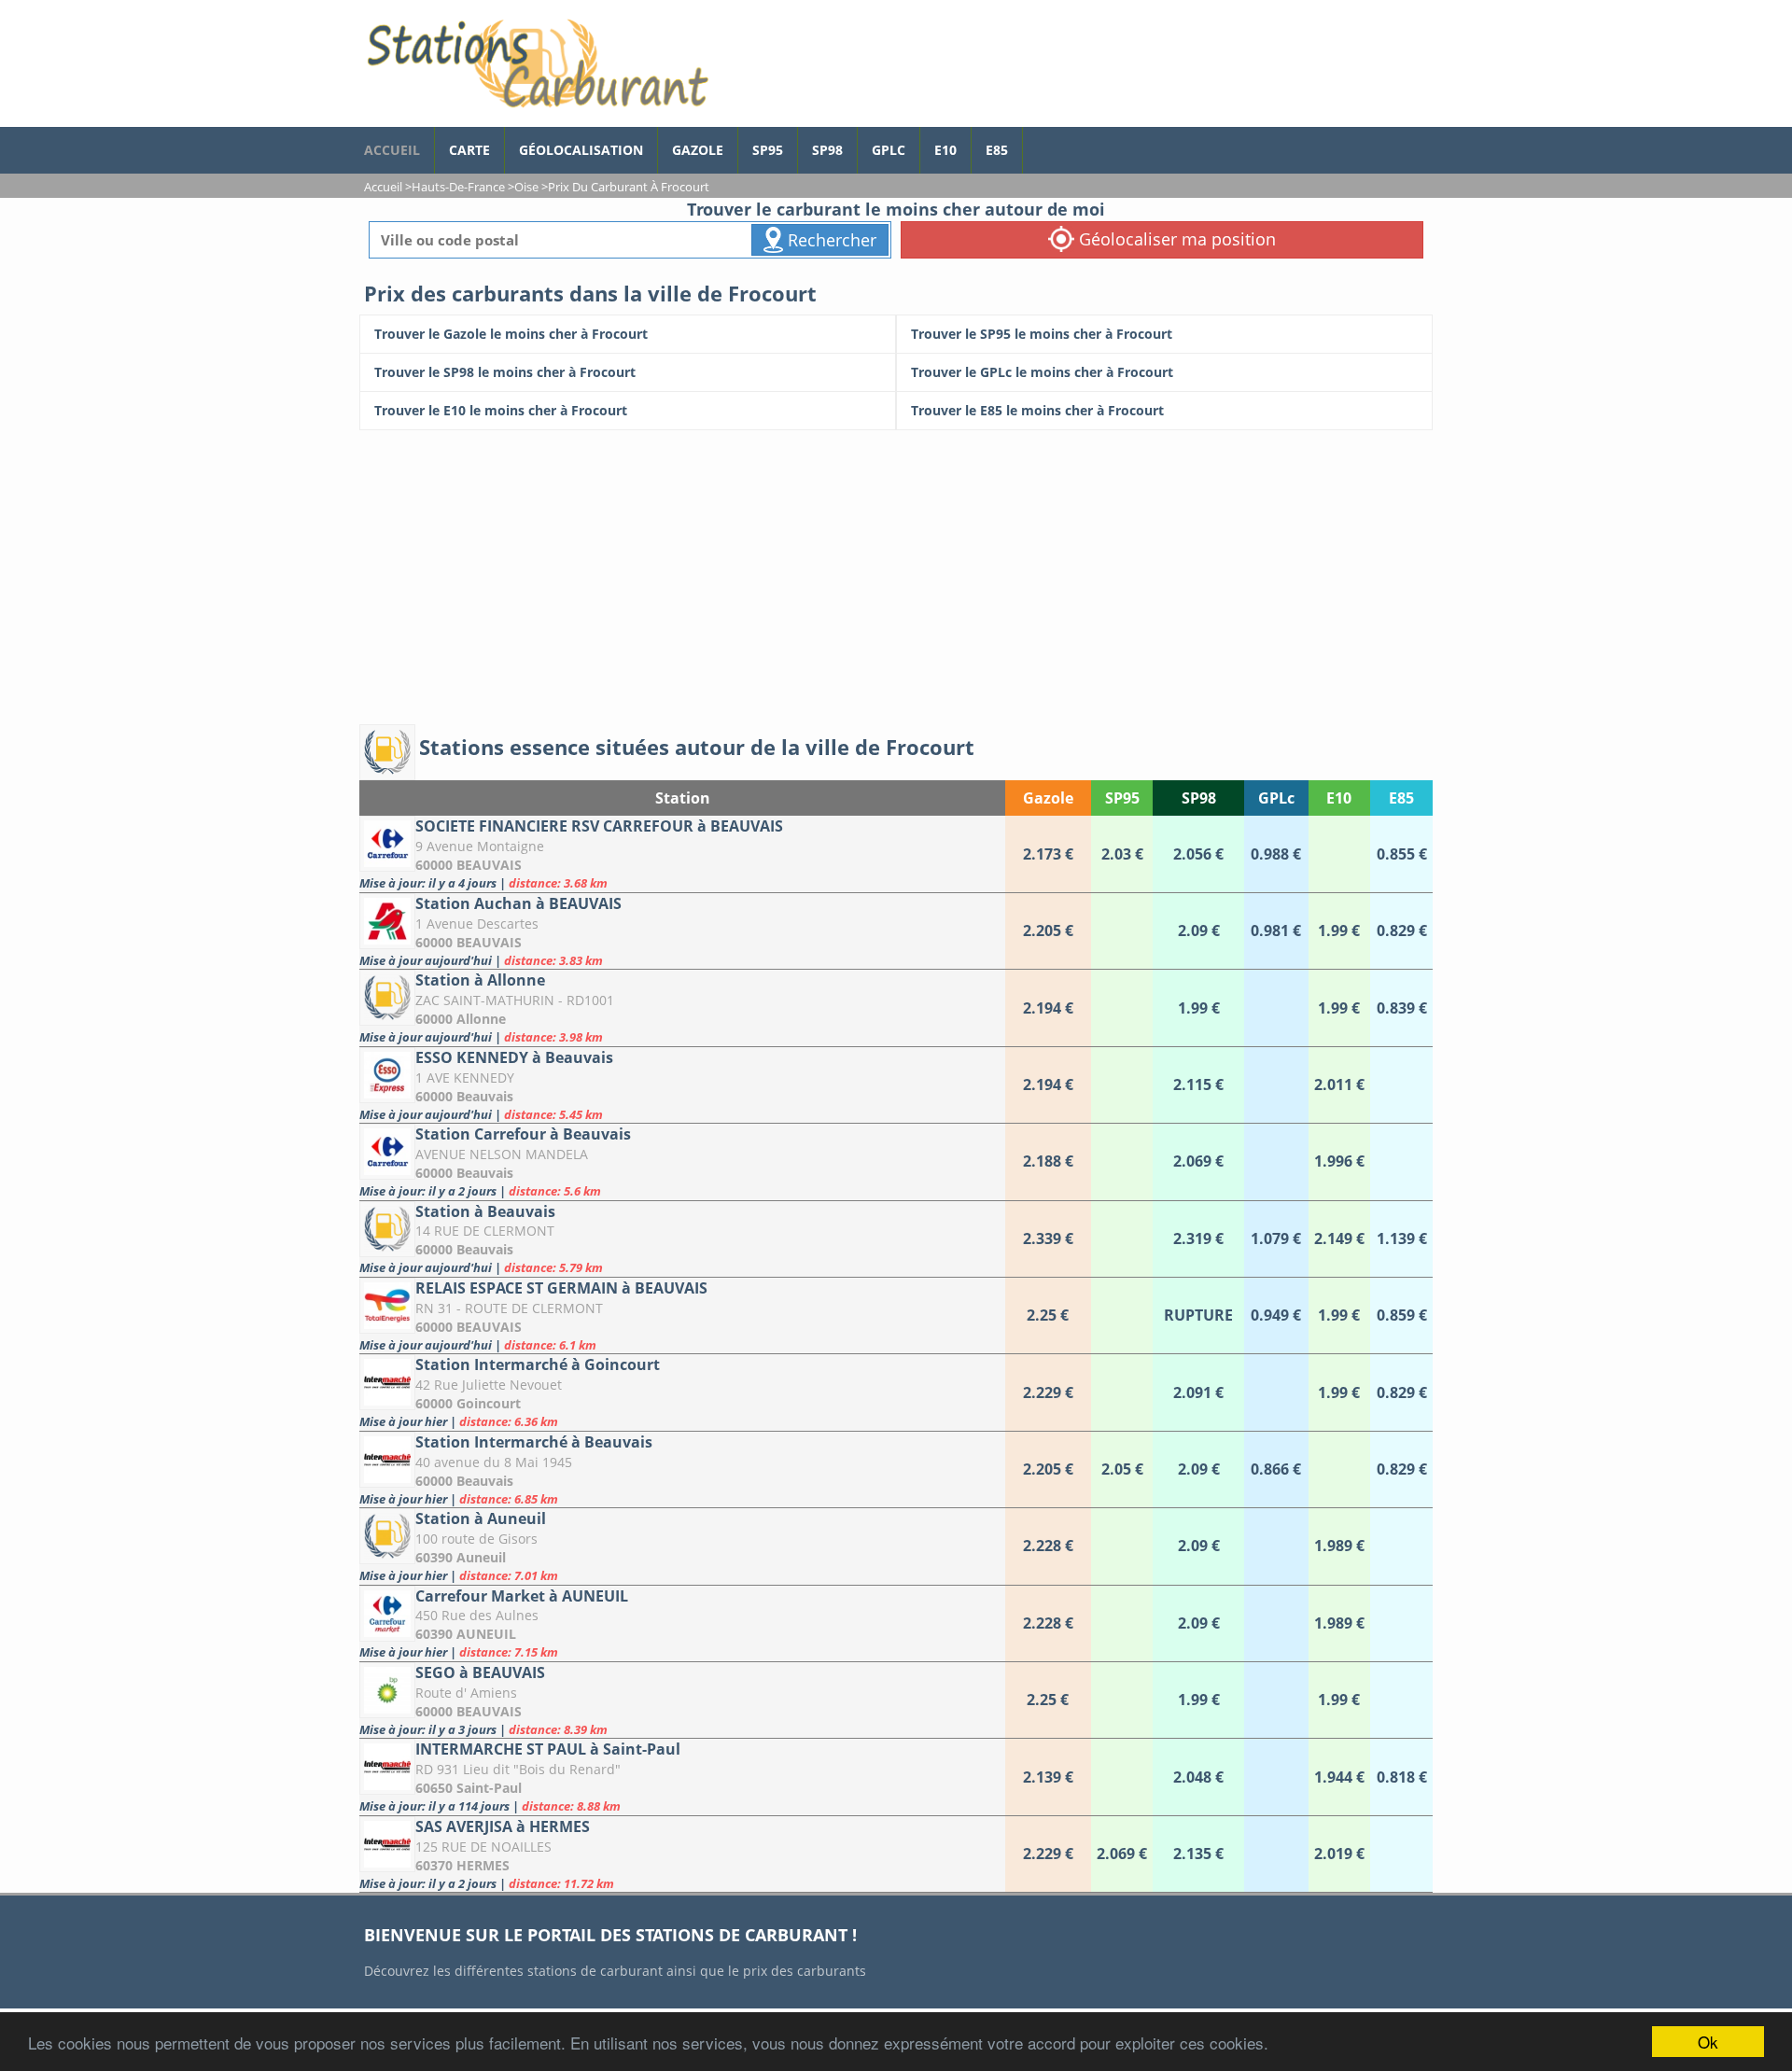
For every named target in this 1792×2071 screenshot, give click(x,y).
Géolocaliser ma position (1175, 239)
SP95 (768, 150)
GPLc (889, 150)
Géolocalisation (581, 150)
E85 (997, 150)
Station (683, 798)
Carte (469, 150)
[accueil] (537, 63)
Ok (1708, 2042)
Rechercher (830, 240)
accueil (392, 150)
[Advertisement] (896, 570)
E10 (945, 150)
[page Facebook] (1037, 141)
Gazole (698, 150)
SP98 (827, 150)
